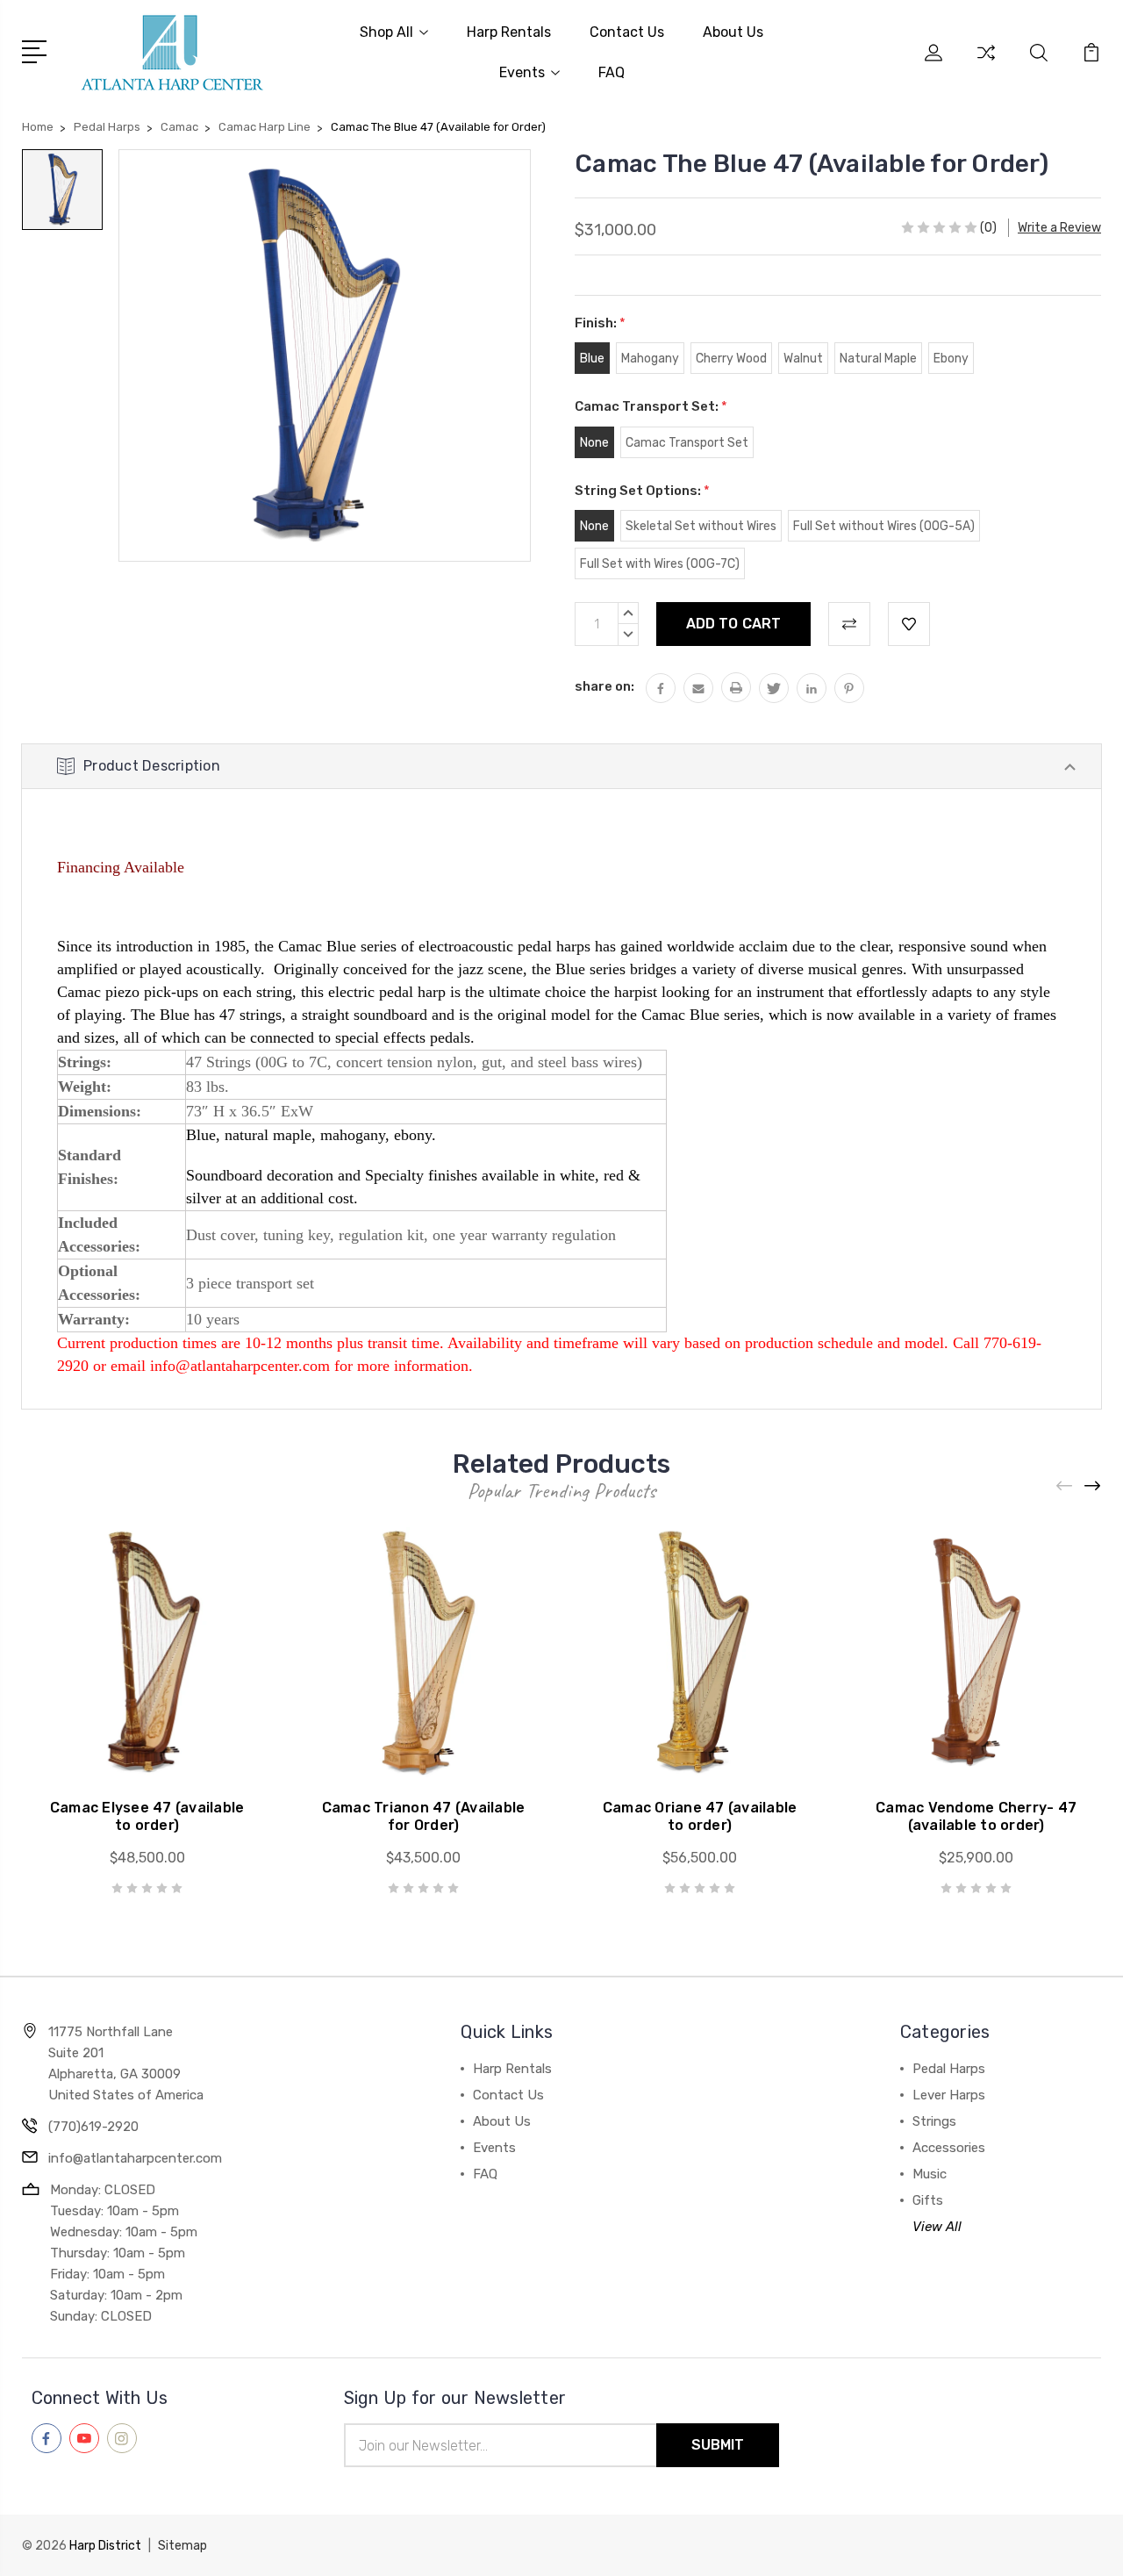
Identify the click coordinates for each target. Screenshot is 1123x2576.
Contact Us (627, 32)
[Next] (1093, 1485)
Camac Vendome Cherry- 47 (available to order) (976, 1816)
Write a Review (1059, 228)
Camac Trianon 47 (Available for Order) (424, 1816)
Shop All (386, 32)
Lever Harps (949, 2095)
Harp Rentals (509, 32)
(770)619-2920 (93, 2127)
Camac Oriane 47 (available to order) (700, 1816)
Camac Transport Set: (651, 406)
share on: (604, 686)
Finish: (600, 323)
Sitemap (182, 2546)
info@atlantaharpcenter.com (135, 2158)
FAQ (612, 72)
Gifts (928, 2200)
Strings (934, 2121)
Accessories (949, 2148)
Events (522, 72)
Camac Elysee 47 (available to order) (147, 1816)
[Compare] (986, 63)
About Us (733, 32)
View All (937, 2227)
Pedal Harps (949, 2069)
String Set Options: (642, 491)
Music (930, 2174)
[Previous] (1065, 1485)
